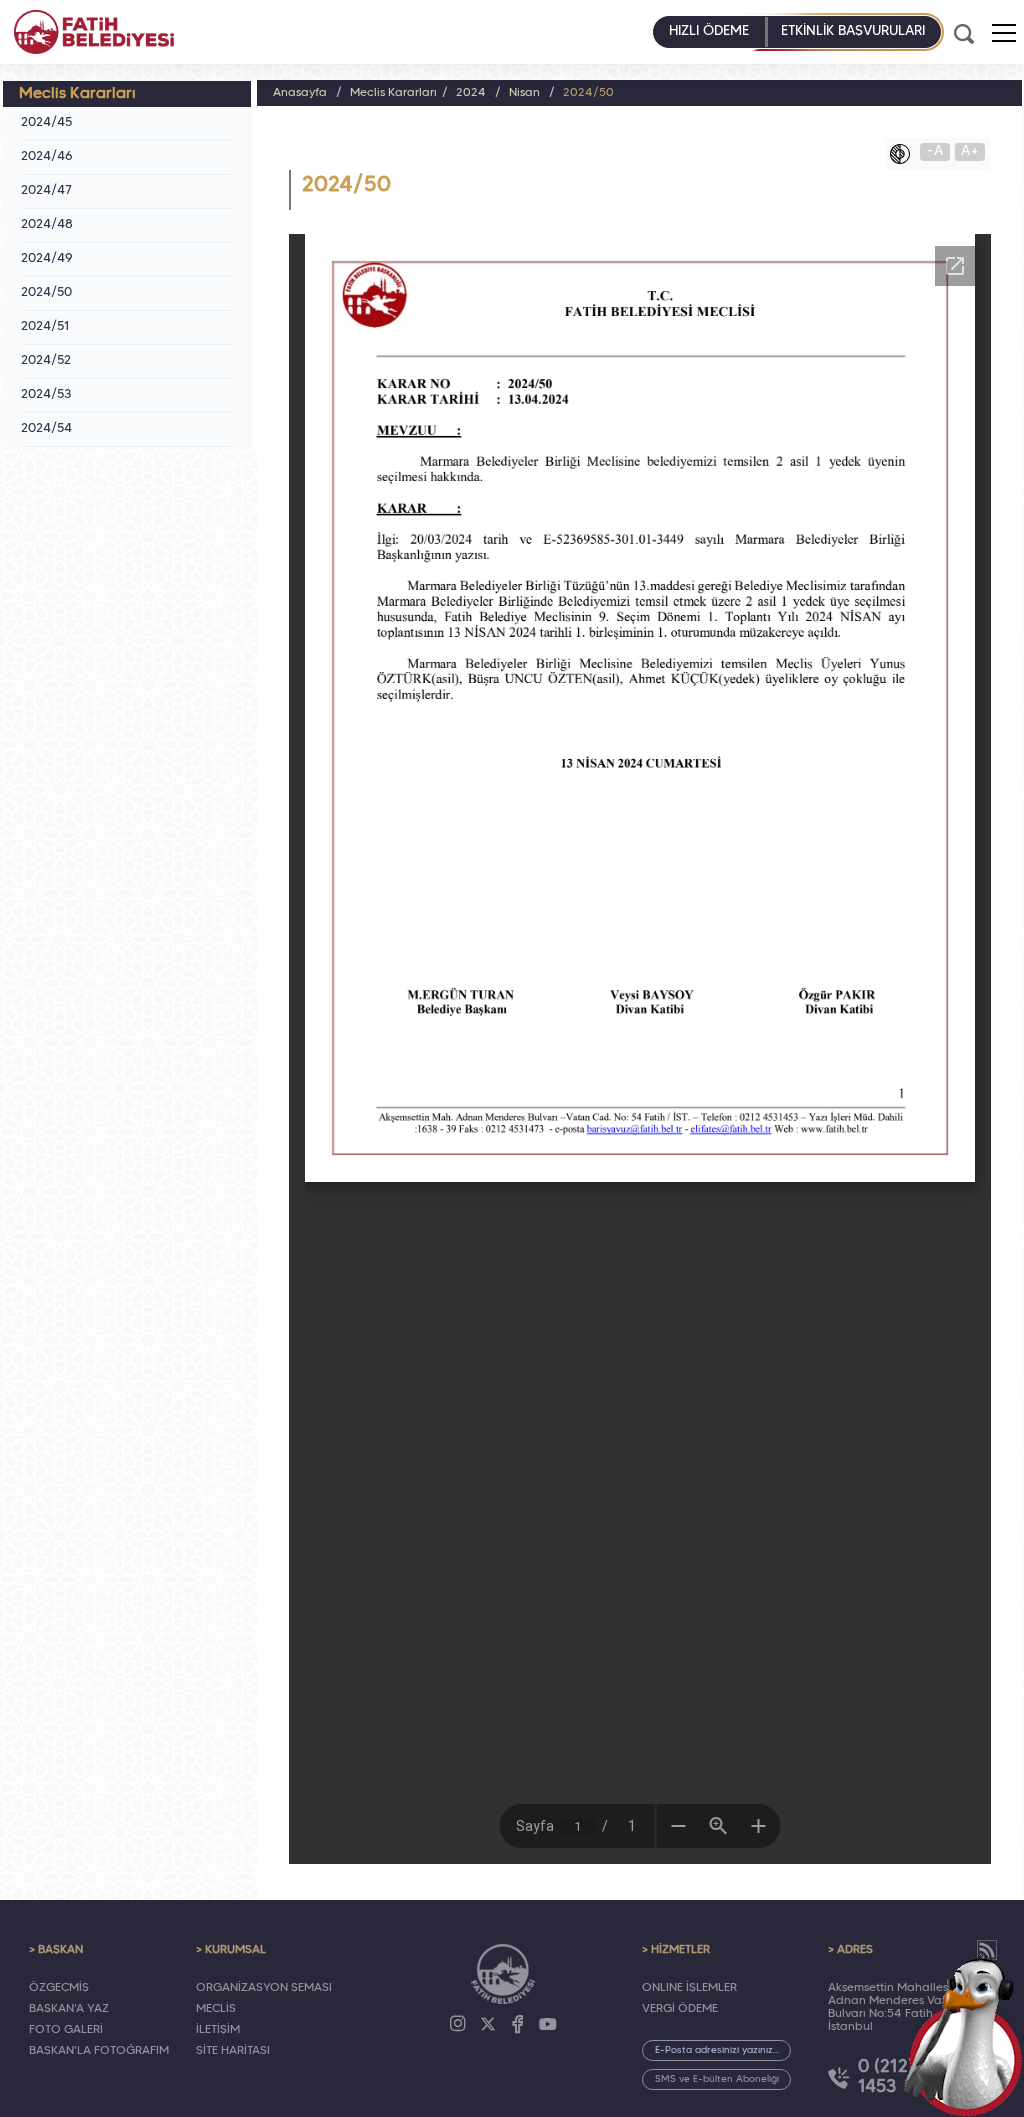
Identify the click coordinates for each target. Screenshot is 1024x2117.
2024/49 (47, 259)
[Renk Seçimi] (905, 154)
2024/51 (45, 327)
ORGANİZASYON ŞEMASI (264, 1988)
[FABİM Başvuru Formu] (966, 2033)
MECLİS (216, 2009)
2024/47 (46, 191)
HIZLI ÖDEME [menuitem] (709, 31)
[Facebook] (518, 2024)
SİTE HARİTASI (233, 2051)
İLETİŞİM (218, 2030)
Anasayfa (300, 93)
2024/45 (46, 123)
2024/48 (47, 225)
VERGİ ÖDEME (680, 2009)
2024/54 (46, 429)
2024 (471, 93)
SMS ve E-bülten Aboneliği (717, 2079)
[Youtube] (548, 2024)
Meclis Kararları (393, 93)
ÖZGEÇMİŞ (59, 1988)
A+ (970, 151)
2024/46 (47, 157)
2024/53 (46, 395)
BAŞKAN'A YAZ (69, 2009)
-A (935, 151)
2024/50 (46, 293)
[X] (488, 2024)
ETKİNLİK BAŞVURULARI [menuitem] (853, 31)
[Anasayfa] (94, 32)
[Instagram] (458, 2024)
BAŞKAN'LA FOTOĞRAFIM (99, 2051)
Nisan (524, 93)
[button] (1004, 33)
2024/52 (46, 361)
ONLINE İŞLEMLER (689, 1988)
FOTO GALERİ (66, 2030)
